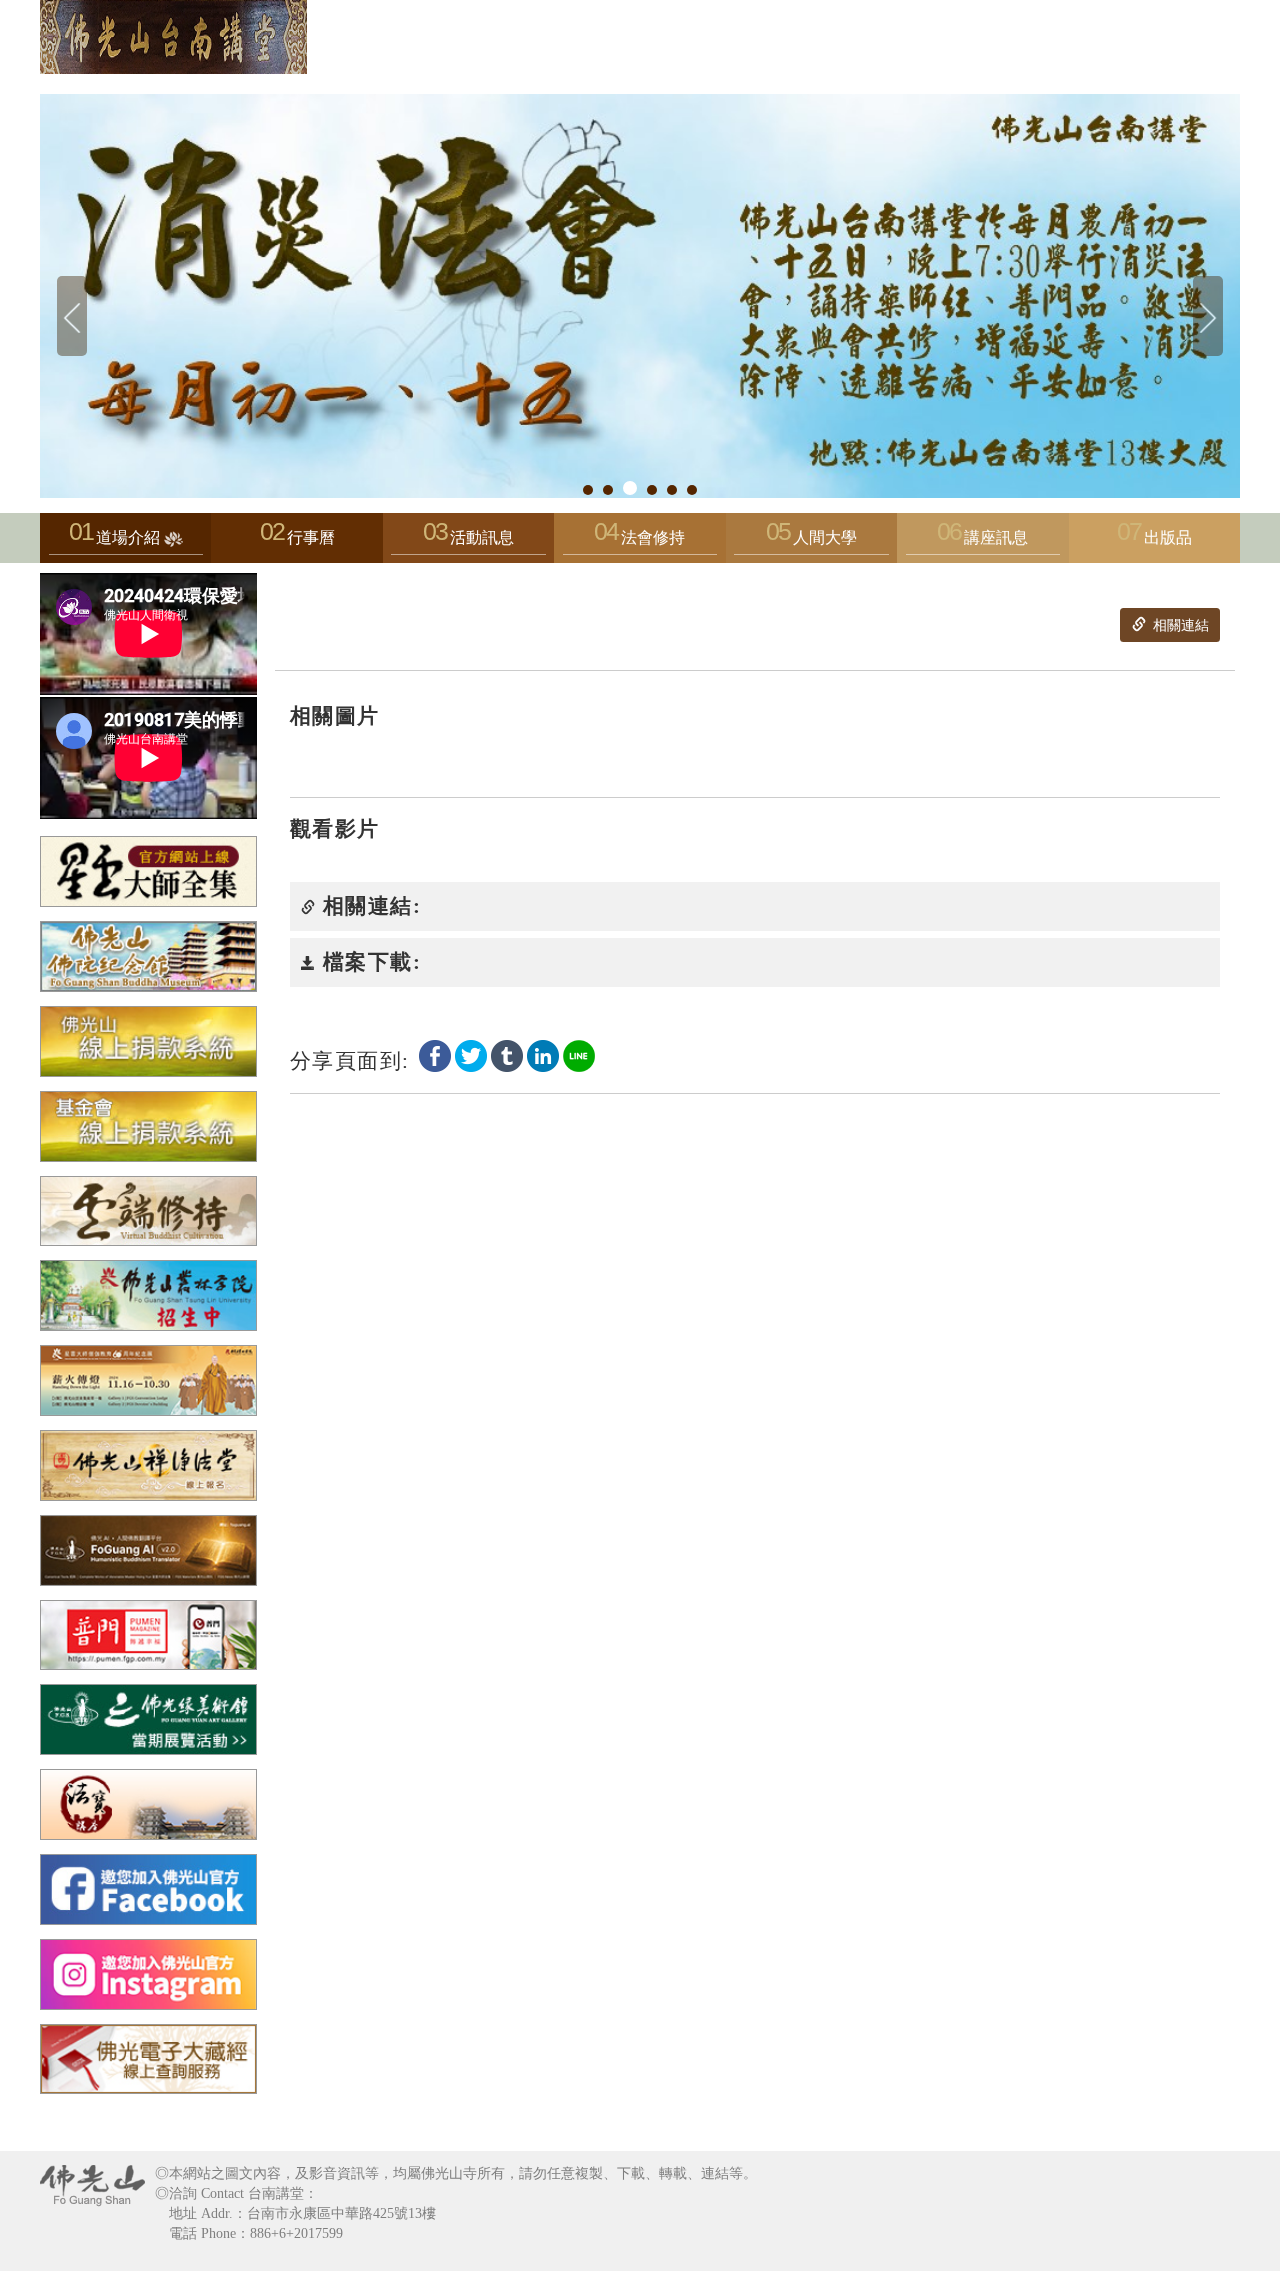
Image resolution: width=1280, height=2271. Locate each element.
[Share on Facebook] (435, 1054)
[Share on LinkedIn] (543, 1054)
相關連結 (1179, 625)
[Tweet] (471, 1054)
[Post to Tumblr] (507, 1054)
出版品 (1168, 537)
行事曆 (311, 537)
